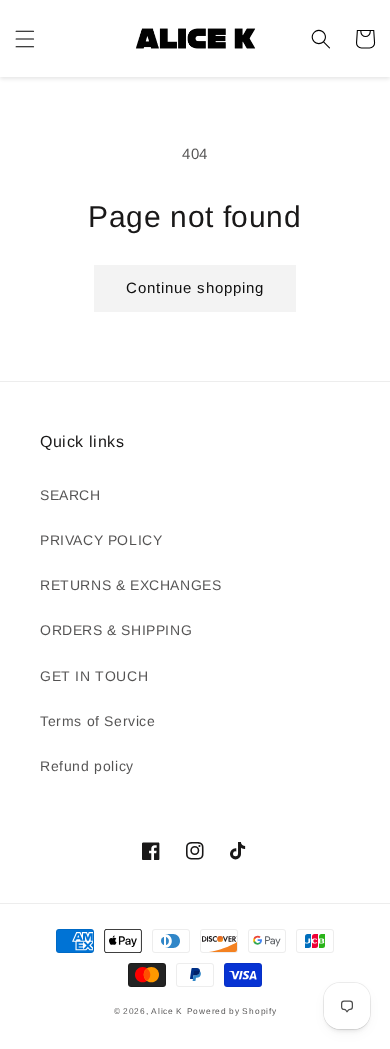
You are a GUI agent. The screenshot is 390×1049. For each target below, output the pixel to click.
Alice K (167, 1011)
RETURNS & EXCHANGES (130, 585)
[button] (25, 39)
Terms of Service (98, 721)
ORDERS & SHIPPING (116, 630)
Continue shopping (195, 287)
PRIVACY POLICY (101, 540)
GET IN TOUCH (94, 676)
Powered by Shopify (232, 1011)
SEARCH (70, 495)
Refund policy (87, 766)
